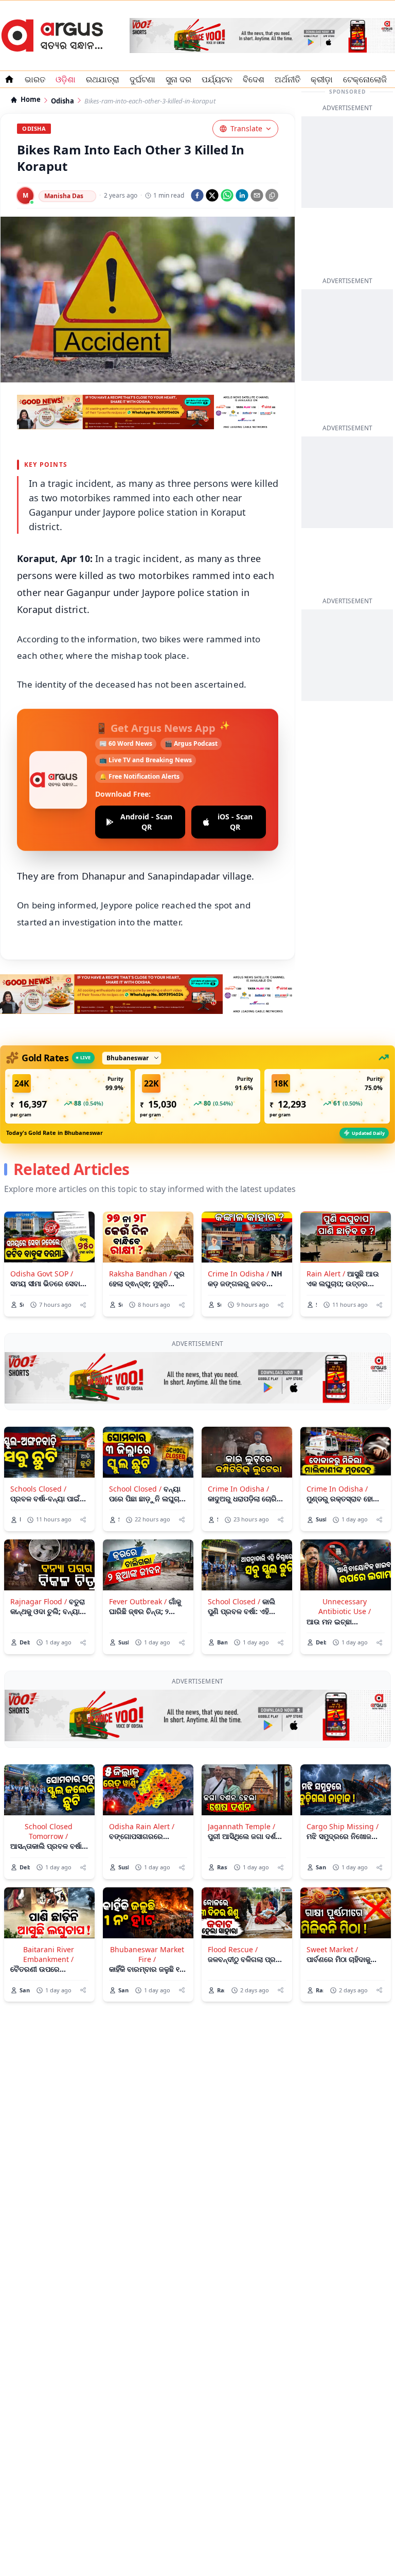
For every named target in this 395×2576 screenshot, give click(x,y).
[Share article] (83, 1305)
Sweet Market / (332, 1949)
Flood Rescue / (233, 1949)
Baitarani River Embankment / (49, 1954)
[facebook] (197, 195)
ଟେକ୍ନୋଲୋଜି (365, 79)
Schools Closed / (38, 1489)
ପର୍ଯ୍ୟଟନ (217, 79)
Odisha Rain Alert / (142, 1826)
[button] (68, 1096)
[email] (257, 195)
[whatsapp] (227, 195)
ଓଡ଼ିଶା (66, 79)
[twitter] (212, 195)
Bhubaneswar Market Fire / (147, 1954)
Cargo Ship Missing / (343, 1826)
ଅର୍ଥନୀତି (288, 79)
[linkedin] (242, 195)
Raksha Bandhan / (140, 1274)
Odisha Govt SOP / (42, 1274)
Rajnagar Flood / (39, 1601)
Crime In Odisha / (238, 1274)
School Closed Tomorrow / (49, 1831)
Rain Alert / (326, 1274)
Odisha (62, 101)
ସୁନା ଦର (178, 79)
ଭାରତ (35, 79)
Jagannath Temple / (241, 1826)
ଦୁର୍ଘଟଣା (142, 79)
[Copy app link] (272, 195)
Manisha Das (64, 196)
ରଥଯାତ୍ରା (103, 79)
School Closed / (135, 1489)
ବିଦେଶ (254, 79)
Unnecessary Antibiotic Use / (345, 1606)
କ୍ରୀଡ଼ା (322, 79)
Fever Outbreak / (138, 1601)
